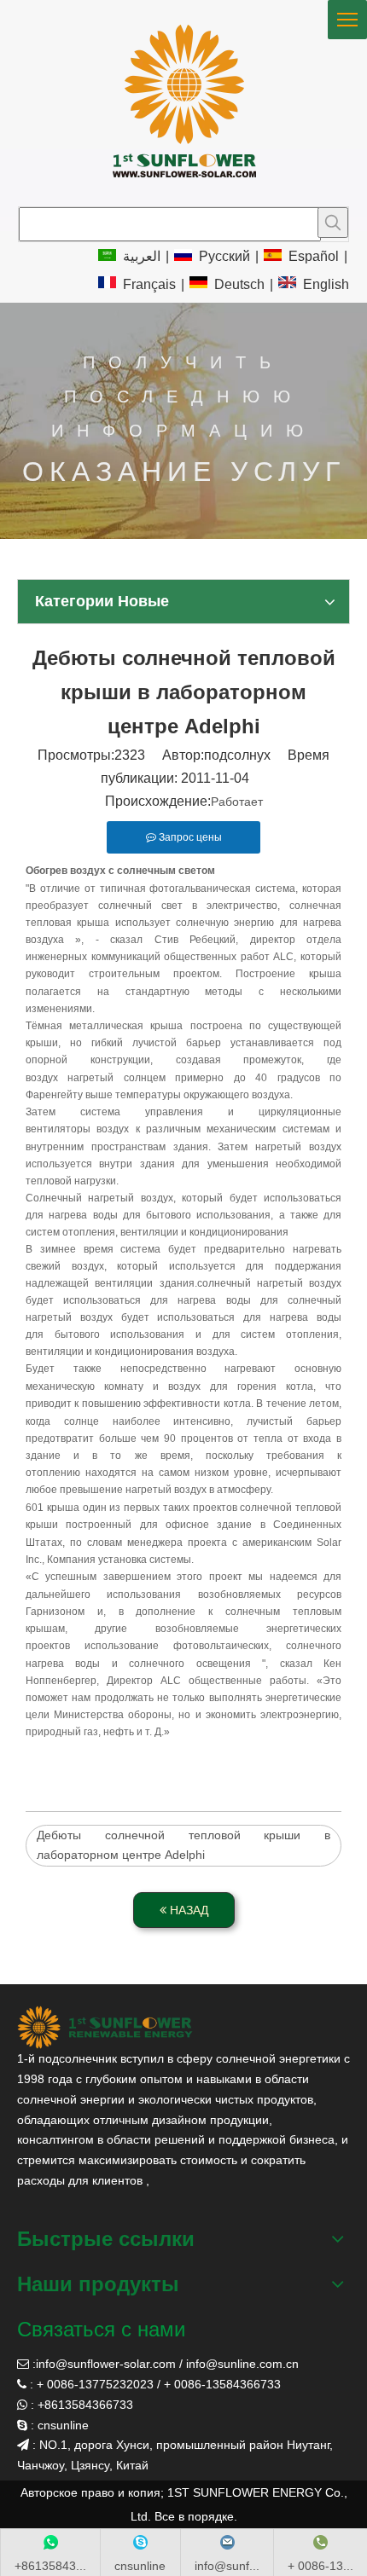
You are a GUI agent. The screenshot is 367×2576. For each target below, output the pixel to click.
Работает (237, 802)
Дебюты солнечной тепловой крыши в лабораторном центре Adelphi (183, 1845)
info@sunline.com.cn (242, 2364)
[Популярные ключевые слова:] (333, 223)
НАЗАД (187, 1910)
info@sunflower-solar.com (106, 2364)
